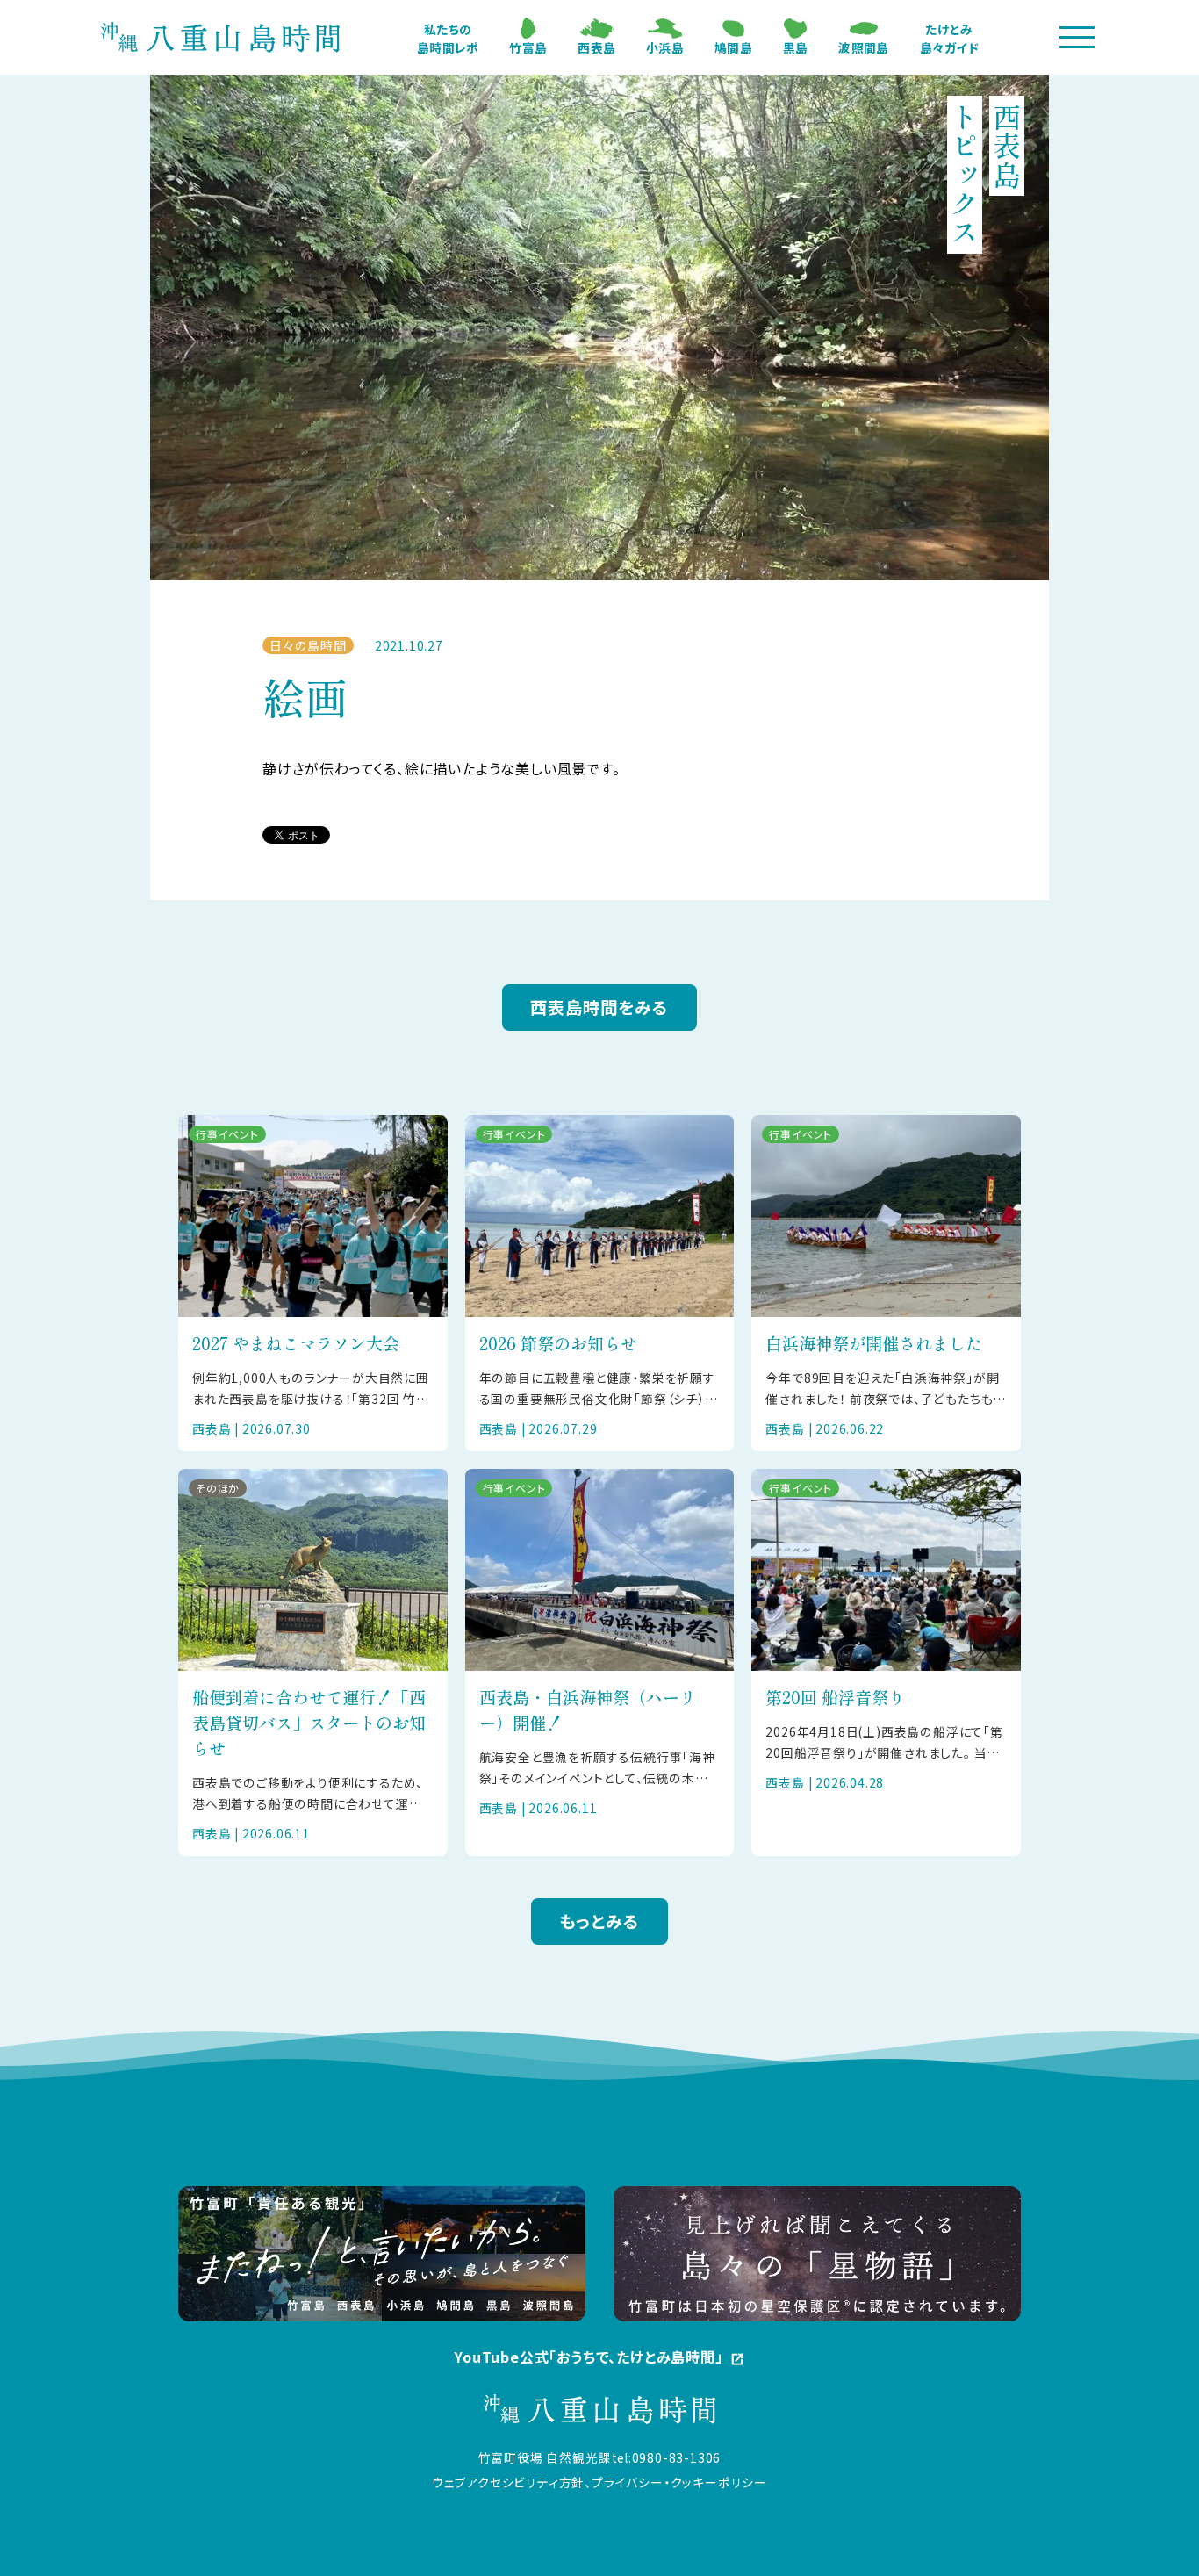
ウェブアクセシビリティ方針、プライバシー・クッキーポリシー (599, 2482)
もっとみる (599, 1921)
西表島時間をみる (599, 1007)
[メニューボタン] (1077, 37)
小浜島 (665, 47)
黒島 (796, 47)
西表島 (596, 47)
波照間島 (863, 47)
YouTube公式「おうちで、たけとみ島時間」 (599, 2357)
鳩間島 (733, 47)
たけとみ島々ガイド (949, 38)
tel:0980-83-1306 (667, 2457)
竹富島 (528, 47)
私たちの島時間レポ (448, 38)
